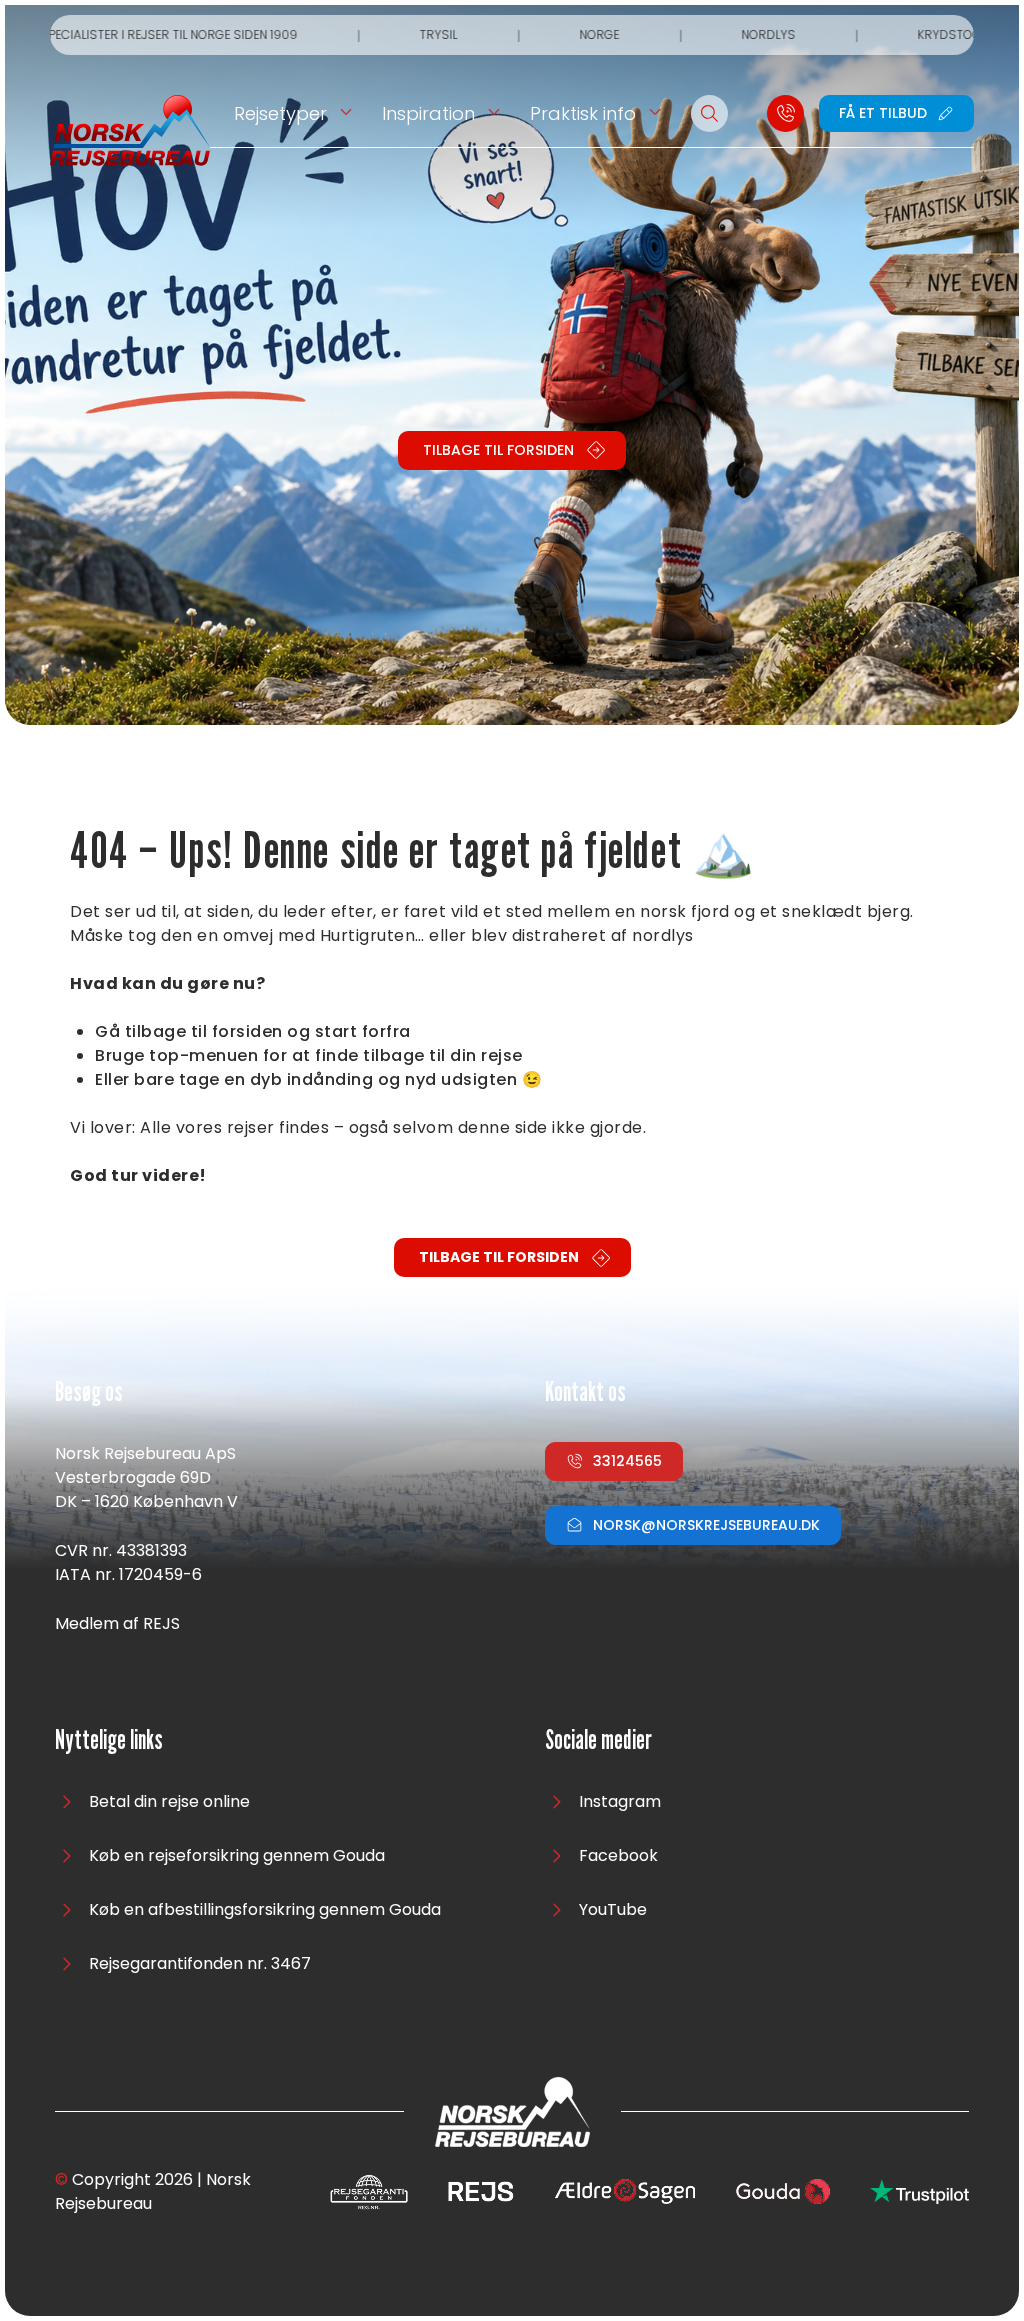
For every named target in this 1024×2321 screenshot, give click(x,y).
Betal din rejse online (169, 1801)
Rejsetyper (280, 113)
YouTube (613, 1909)
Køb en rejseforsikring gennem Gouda (237, 1855)
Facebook (618, 1855)
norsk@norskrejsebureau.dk (706, 1525)
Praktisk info (583, 113)
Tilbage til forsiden (498, 450)
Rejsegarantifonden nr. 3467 (200, 1963)
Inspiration (428, 113)
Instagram (620, 1801)
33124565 (627, 1461)
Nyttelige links (109, 1740)
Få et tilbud (883, 113)
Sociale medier (598, 1740)
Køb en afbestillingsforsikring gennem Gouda (265, 1909)
